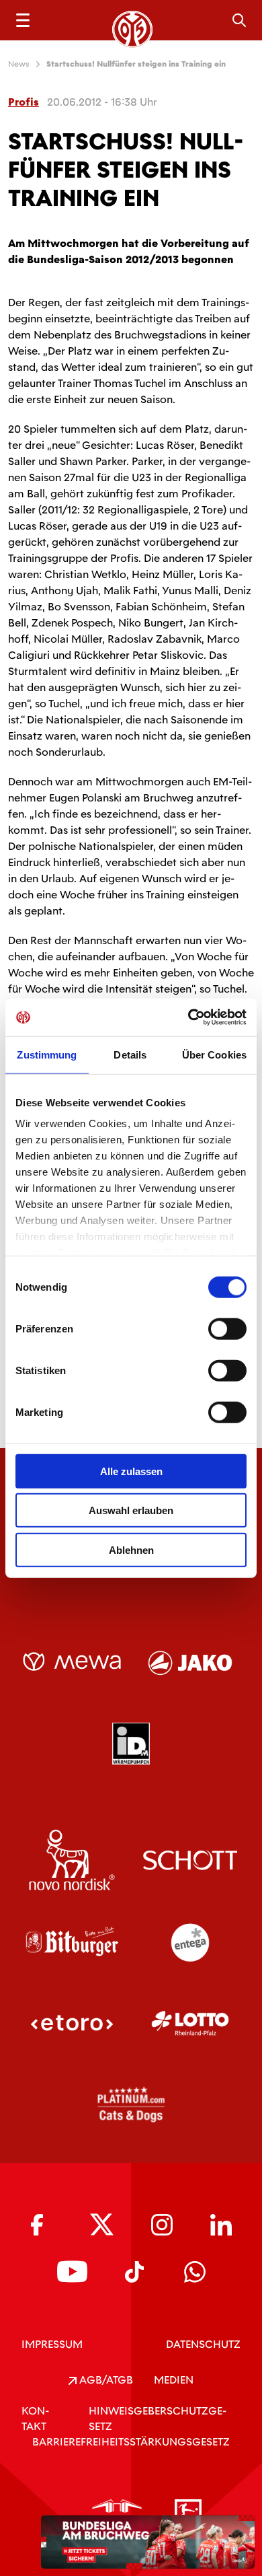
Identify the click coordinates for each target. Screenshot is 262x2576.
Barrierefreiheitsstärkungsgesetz (131, 2442)
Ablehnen (131, 1549)
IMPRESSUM (52, 2344)
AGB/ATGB (105, 2380)
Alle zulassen (131, 1471)
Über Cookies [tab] (214, 1054)
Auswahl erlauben (131, 1510)
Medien (174, 2380)
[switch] (227, 1328)
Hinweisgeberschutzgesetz (158, 2419)
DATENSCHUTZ (203, 2344)
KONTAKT (35, 2419)
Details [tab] (130, 1054)
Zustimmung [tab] (47, 1054)
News (19, 64)
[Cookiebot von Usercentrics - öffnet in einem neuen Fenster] (188, 1017)
